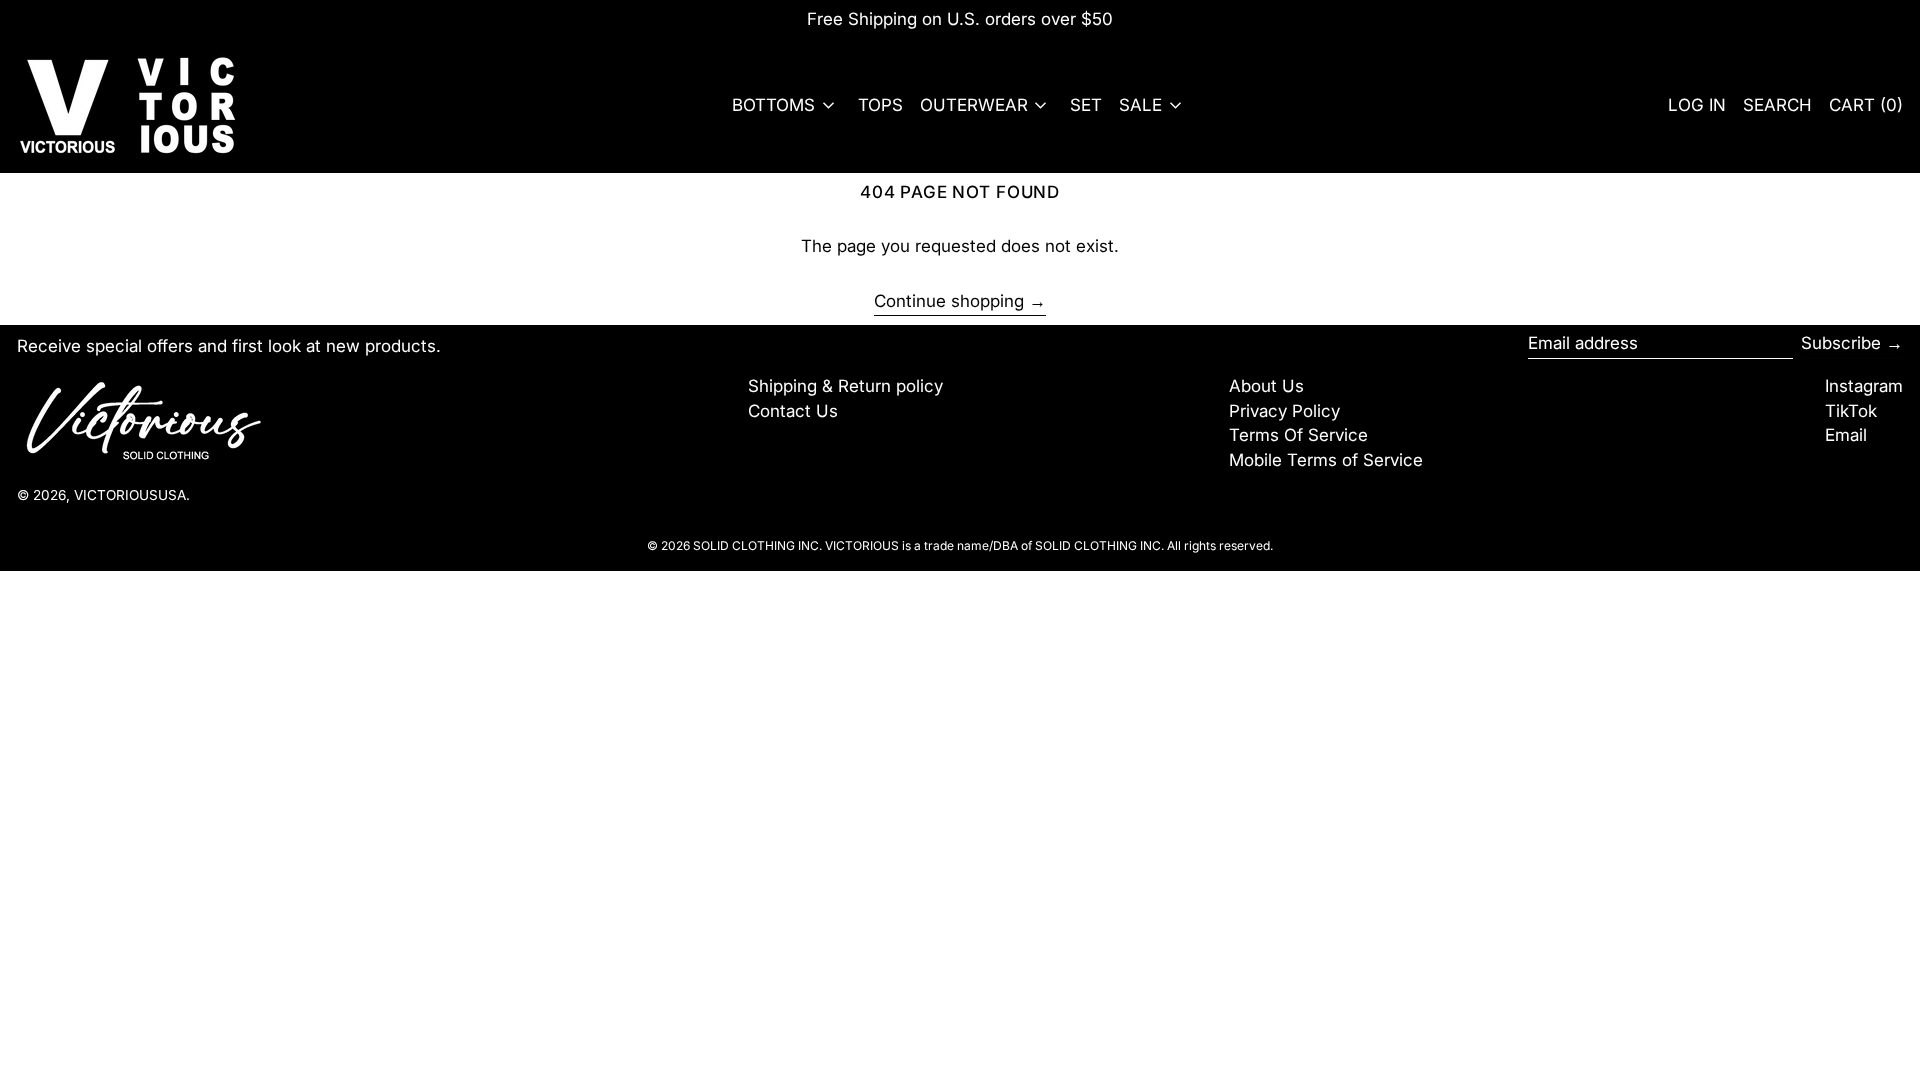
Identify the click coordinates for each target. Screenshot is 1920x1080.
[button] (1777, 105)
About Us (1266, 386)
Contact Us (793, 411)
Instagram (1864, 386)
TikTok (1851, 411)
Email (1846, 435)
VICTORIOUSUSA (130, 495)
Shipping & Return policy (845, 386)
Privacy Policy (1284, 411)
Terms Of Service (1298, 435)
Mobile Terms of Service (1326, 460)
